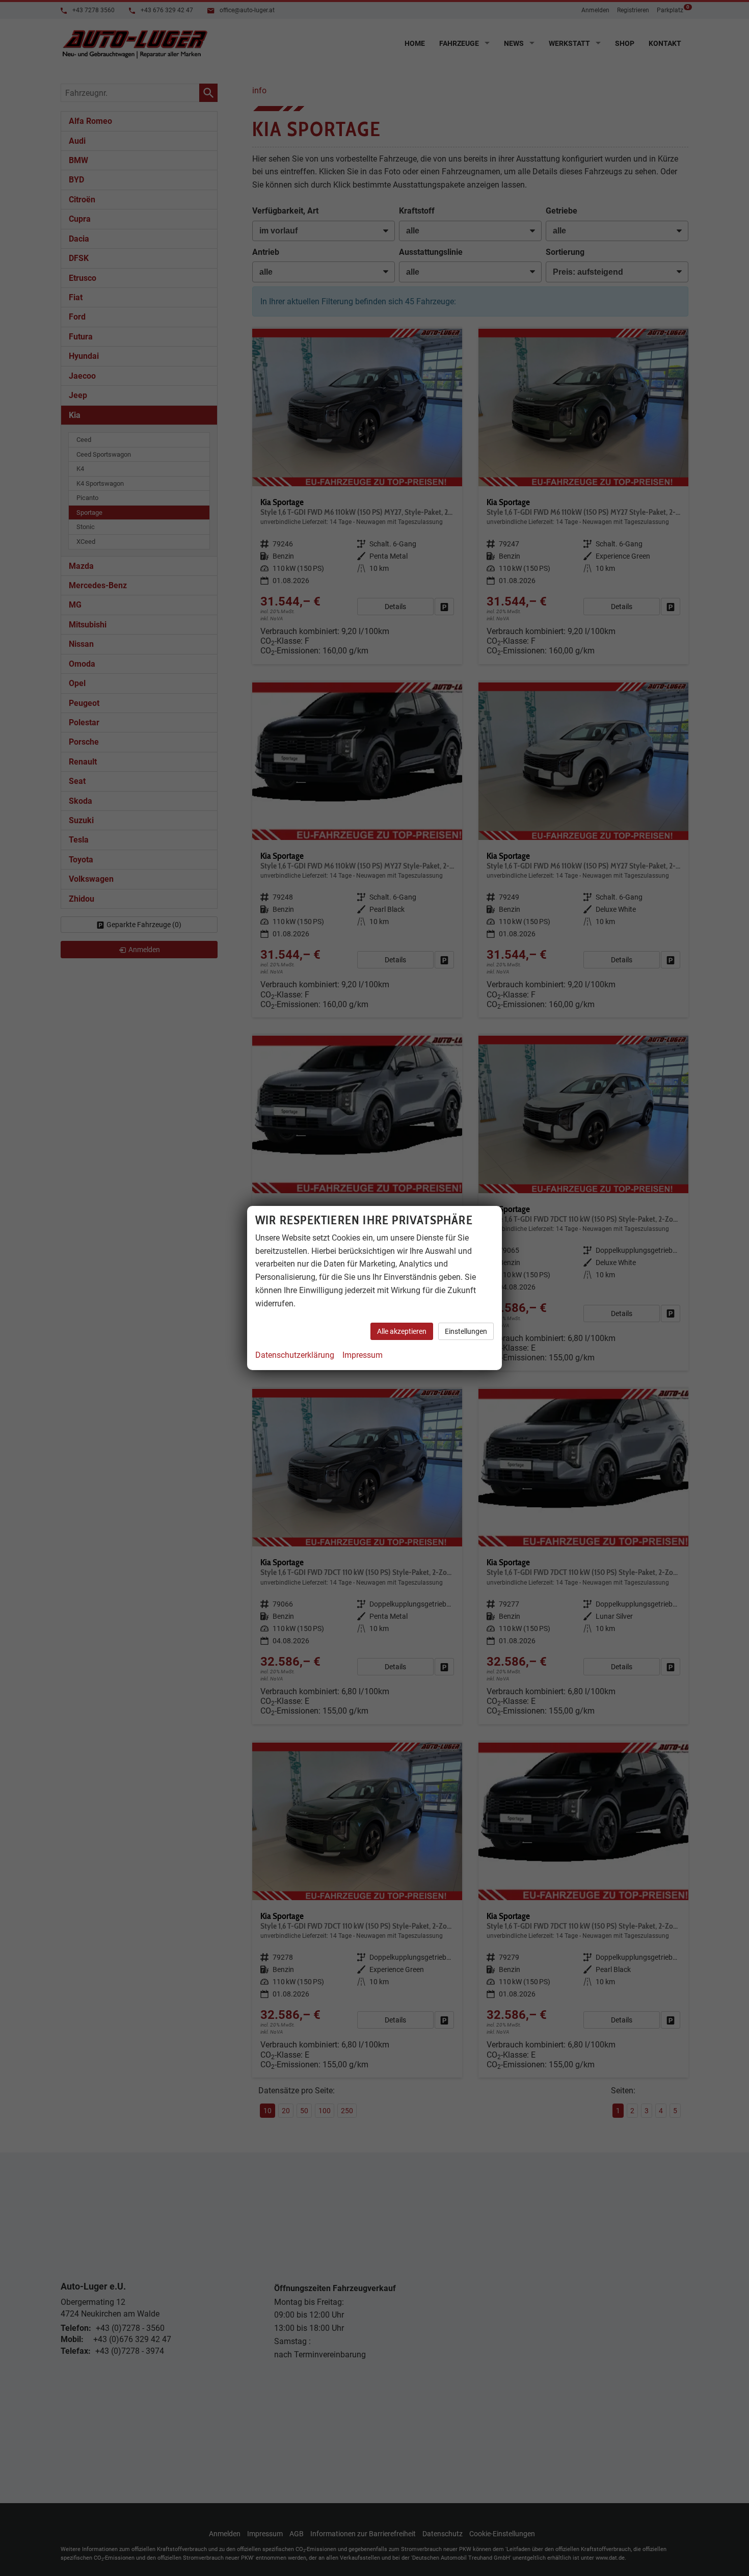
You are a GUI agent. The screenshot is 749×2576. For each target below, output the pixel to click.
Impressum (363, 1355)
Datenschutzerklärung (295, 1355)
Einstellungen (466, 1331)
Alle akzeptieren (402, 1331)
